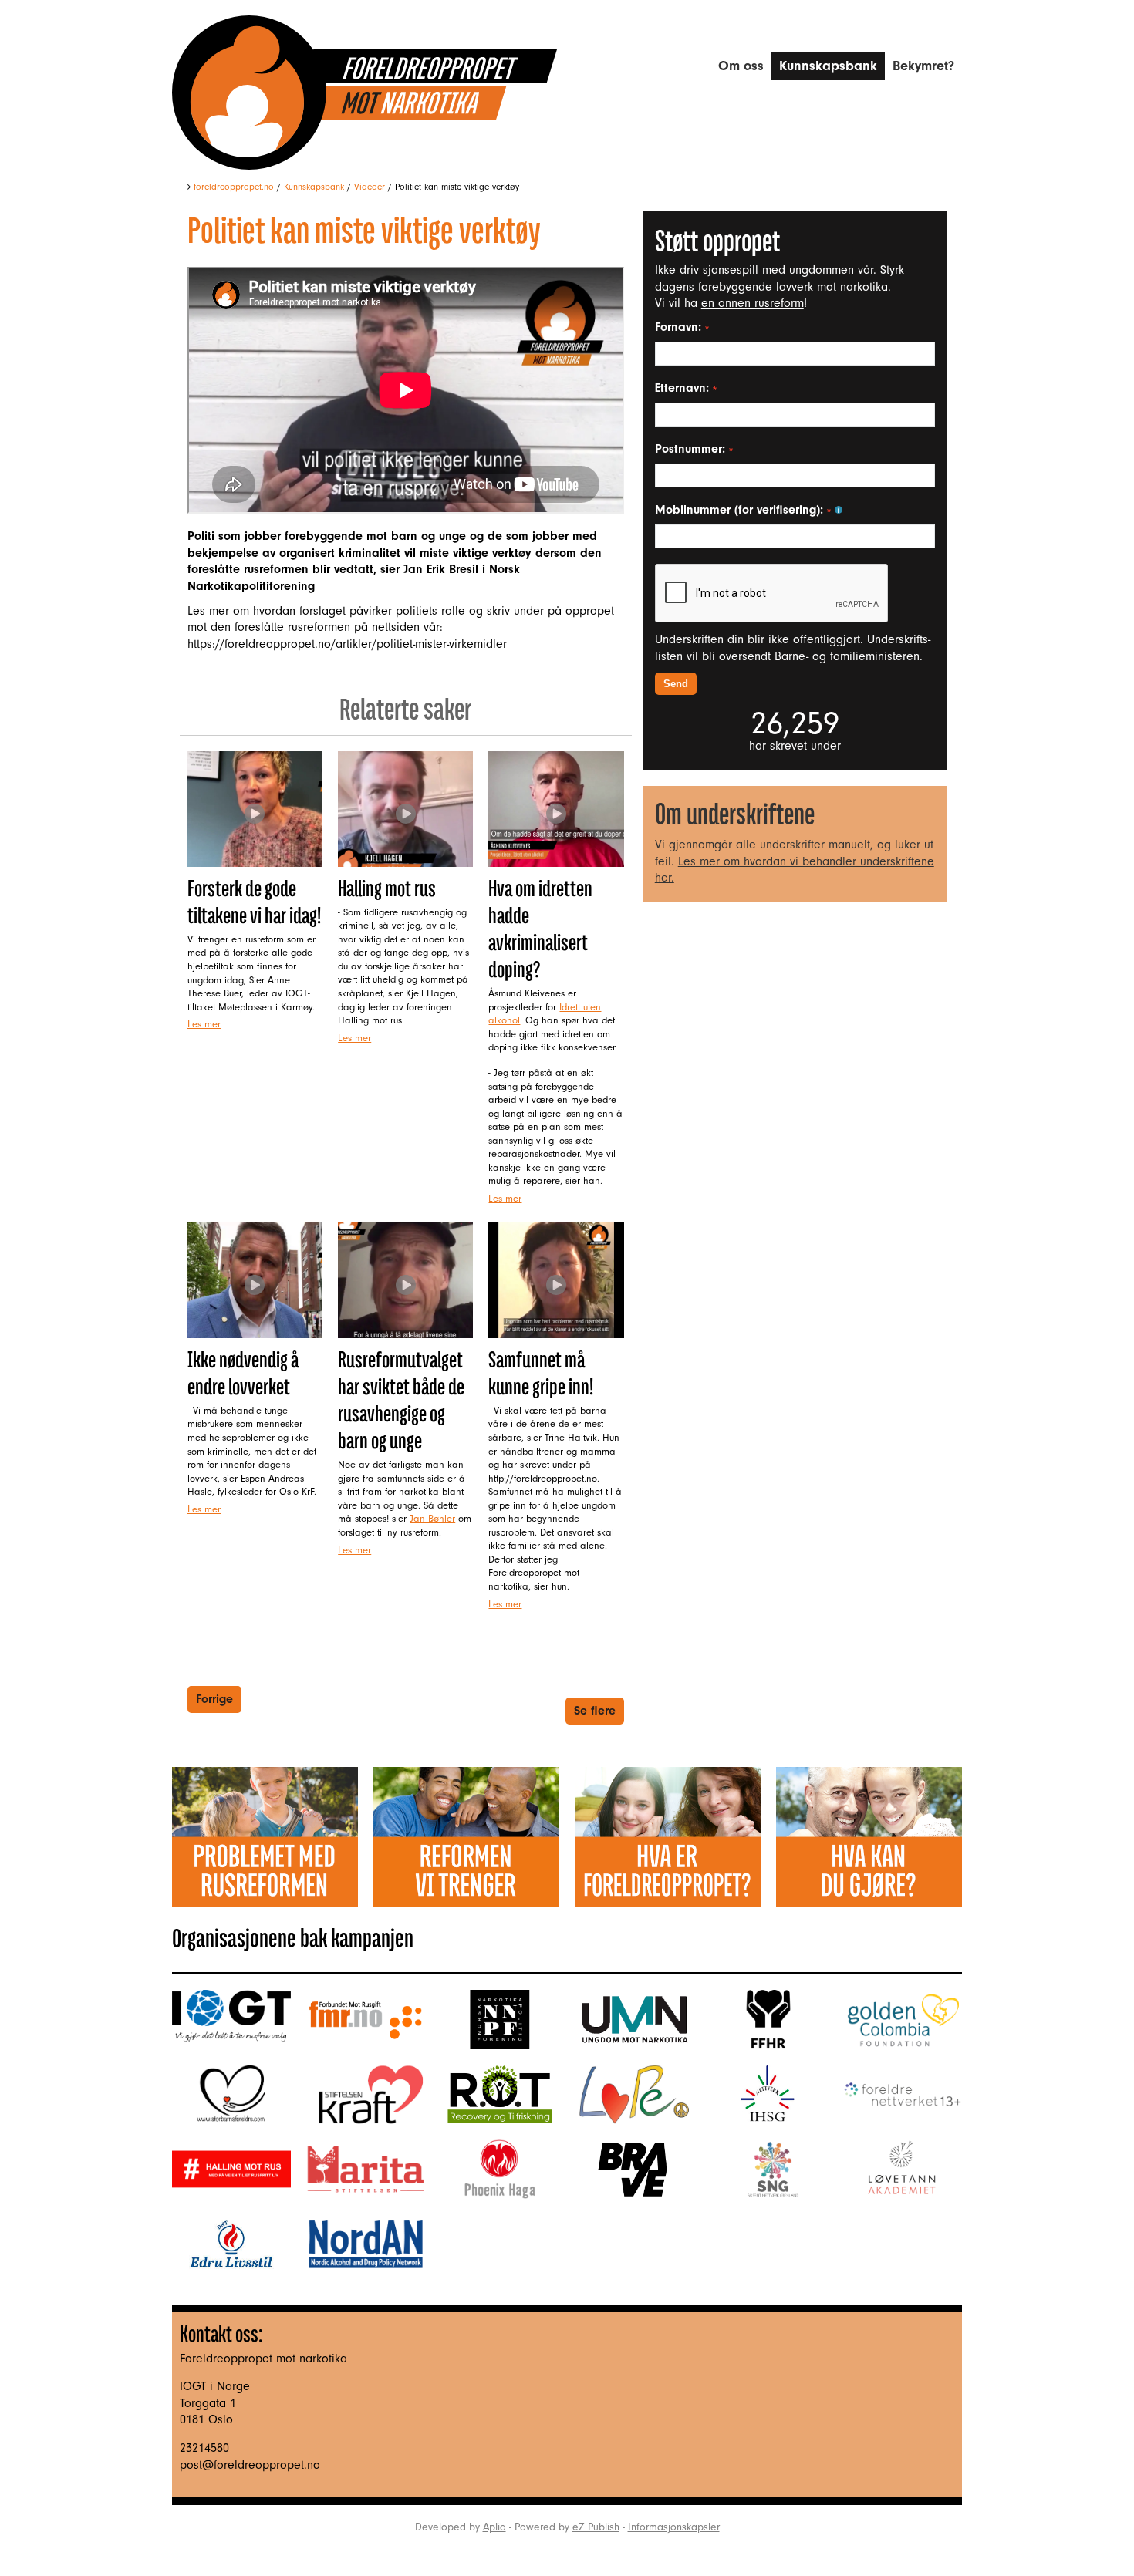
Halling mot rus (387, 888)
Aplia (494, 2527)
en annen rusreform (753, 303)
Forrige (214, 1699)
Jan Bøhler (432, 1518)
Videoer (370, 187)
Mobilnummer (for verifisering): (741, 510)
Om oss (741, 66)
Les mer (204, 1024)
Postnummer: (692, 449)
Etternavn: (684, 388)
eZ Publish (596, 2527)
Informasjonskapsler (674, 2527)
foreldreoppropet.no (234, 187)
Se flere (595, 1711)
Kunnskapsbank (828, 66)
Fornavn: (680, 327)
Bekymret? (923, 66)
